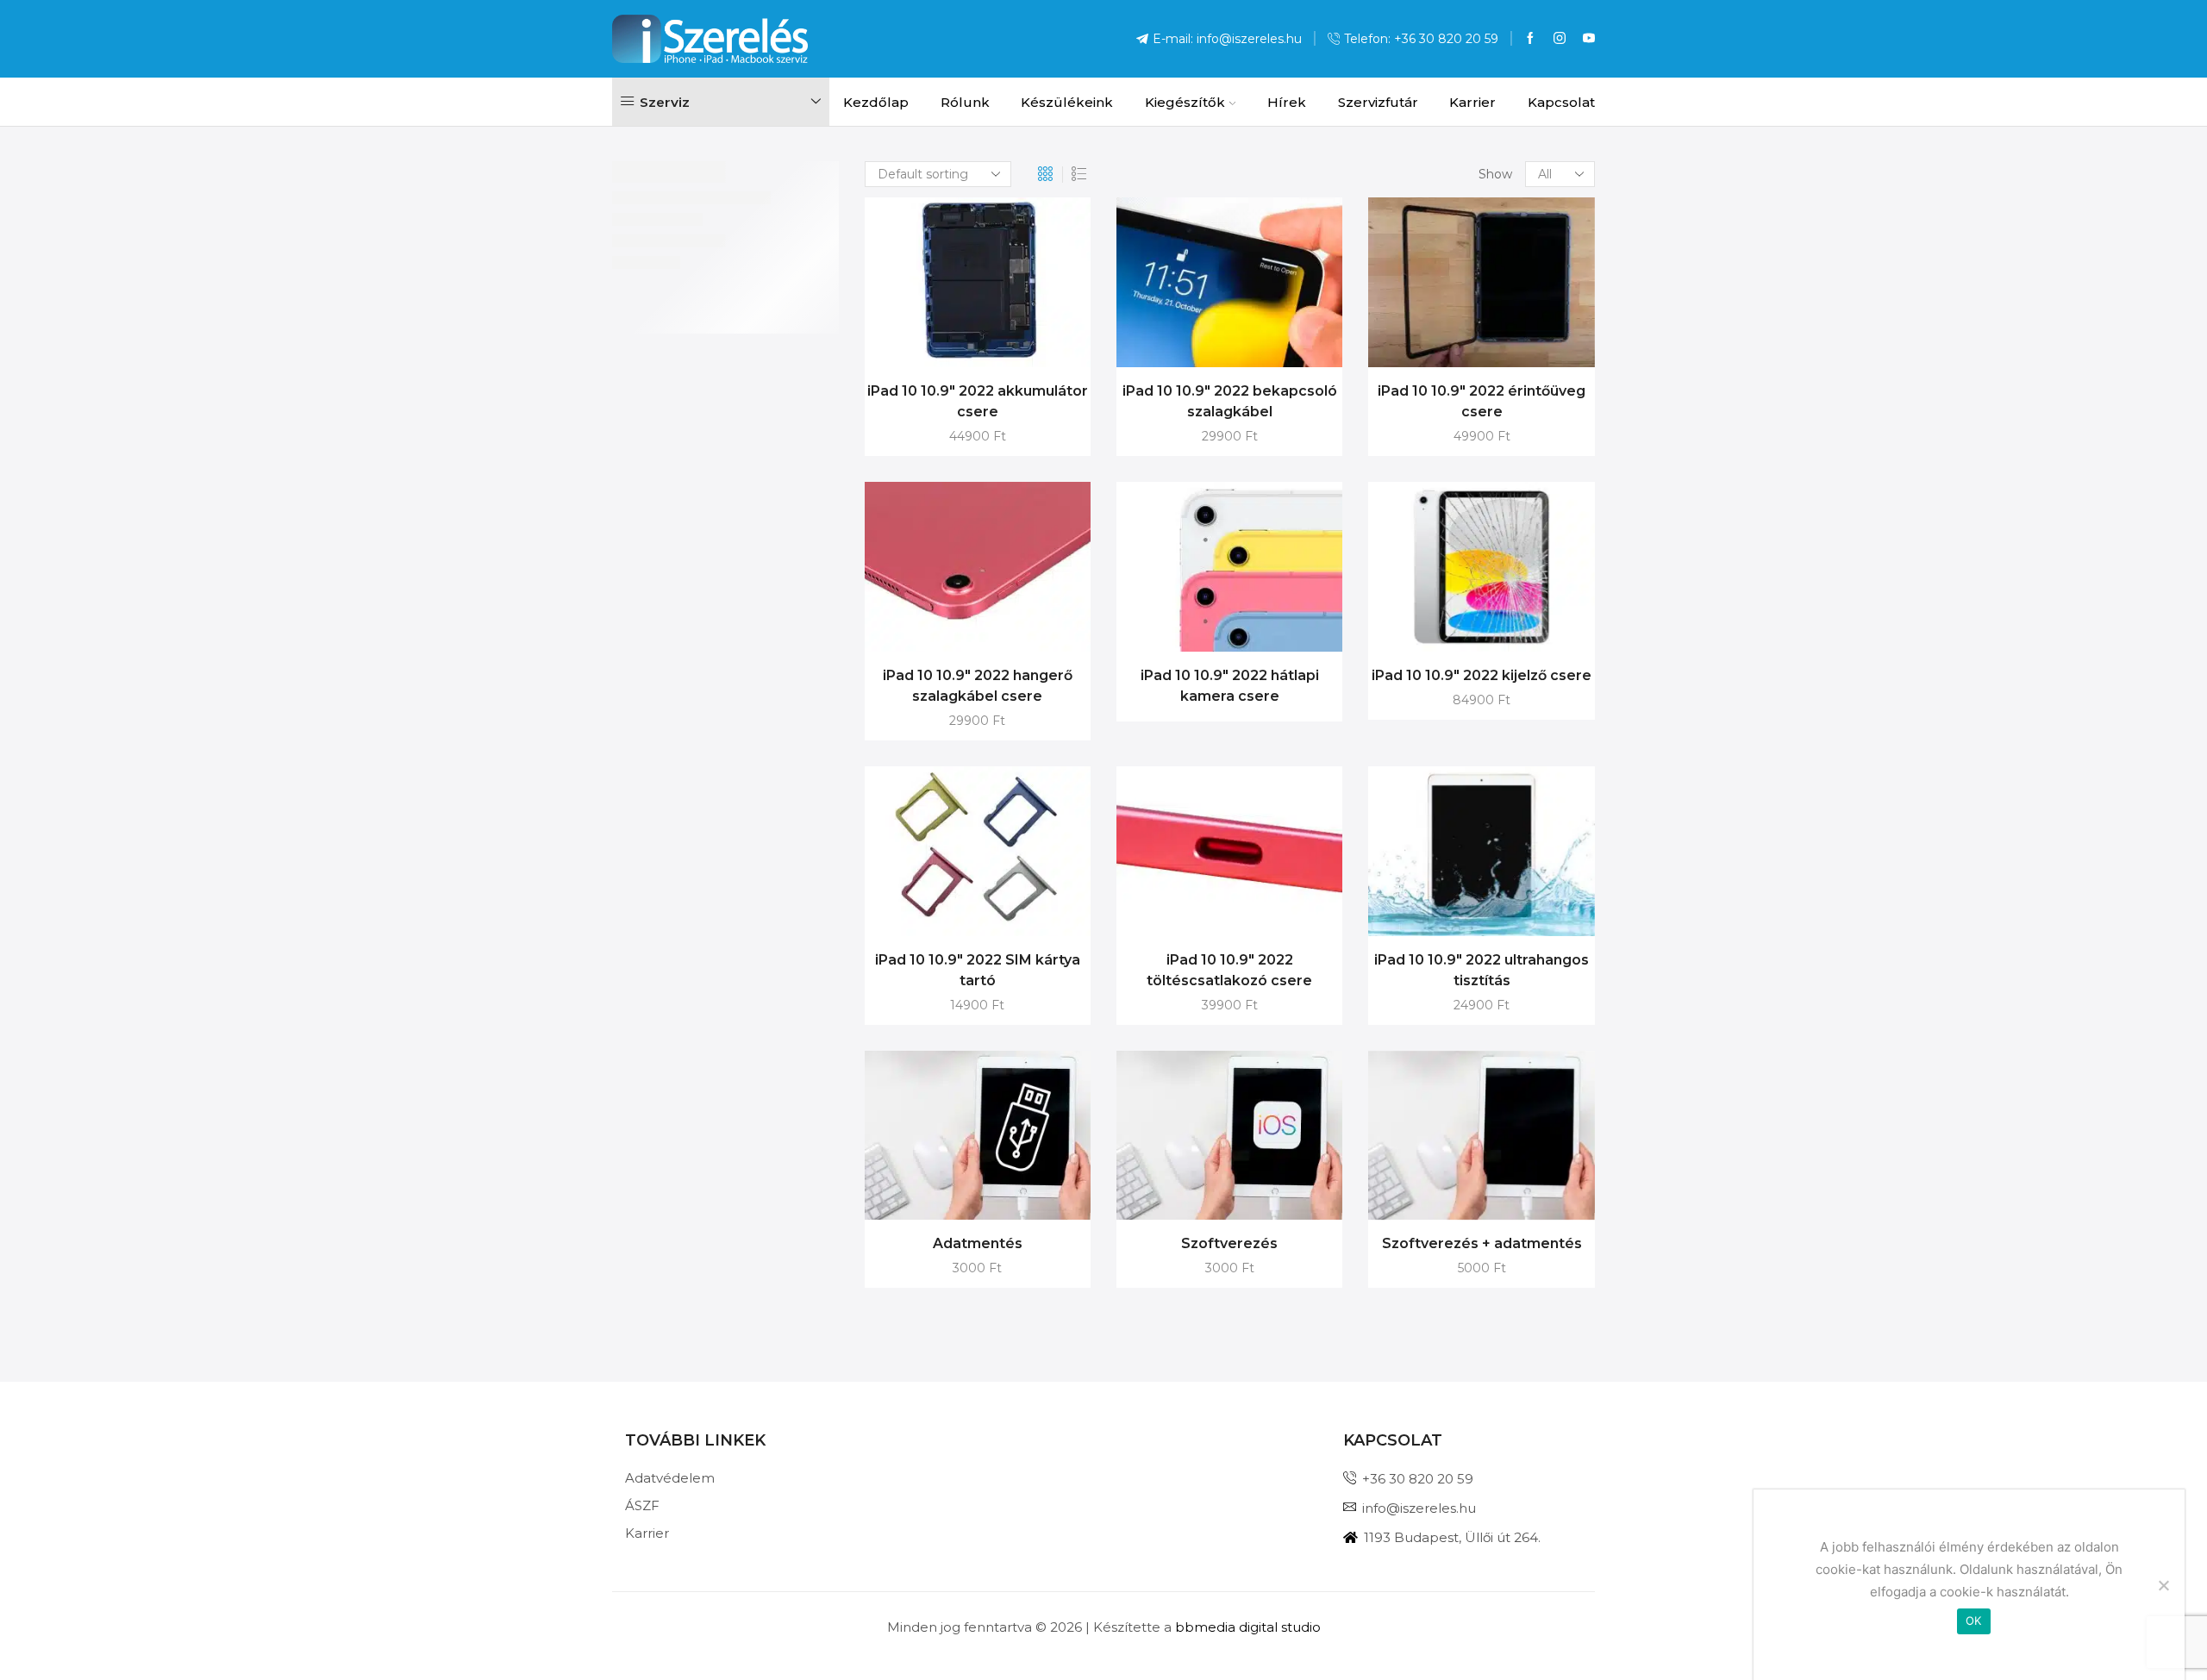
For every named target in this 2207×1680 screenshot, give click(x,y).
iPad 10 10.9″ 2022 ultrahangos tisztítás (1482, 970)
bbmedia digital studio (1248, 1627)
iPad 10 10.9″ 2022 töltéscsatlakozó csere (1229, 970)
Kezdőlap (876, 102)
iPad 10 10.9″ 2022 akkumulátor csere (978, 401)
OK (1974, 1621)
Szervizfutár (1378, 102)
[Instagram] (1560, 39)
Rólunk (965, 102)
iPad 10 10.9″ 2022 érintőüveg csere (1482, 401)
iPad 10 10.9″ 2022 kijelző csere (1482, 675)
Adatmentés (978, 1243)
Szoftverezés (1229, 1243)
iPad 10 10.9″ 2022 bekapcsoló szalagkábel (1230, 401)
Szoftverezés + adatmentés (1482, 1243)
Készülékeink (1067, 102)
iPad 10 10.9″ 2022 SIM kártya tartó (978, 970)
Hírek (1287, 102)
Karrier (1472, 102)
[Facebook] (1530, 39)
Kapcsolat (1561, 102)
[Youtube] (1589, 39)
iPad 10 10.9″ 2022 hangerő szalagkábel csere (978, 686)
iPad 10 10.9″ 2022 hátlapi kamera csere (1230, 686)
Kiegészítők (1185, 102)
